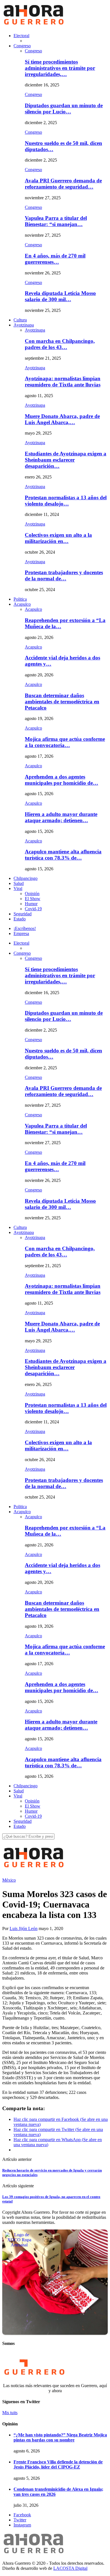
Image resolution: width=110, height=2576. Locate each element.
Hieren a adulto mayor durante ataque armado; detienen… (61, 817)
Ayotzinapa (24, 325)
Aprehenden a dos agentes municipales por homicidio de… (61, 780)
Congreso (22, 46)
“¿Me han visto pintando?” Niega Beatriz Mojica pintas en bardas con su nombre (60, 2437)
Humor (31, 904)
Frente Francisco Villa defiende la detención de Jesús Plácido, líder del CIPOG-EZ (58, 2464)
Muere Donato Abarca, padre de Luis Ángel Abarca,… (62, 419)
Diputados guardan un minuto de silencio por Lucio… (64, 109)
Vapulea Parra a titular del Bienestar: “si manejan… (56, 221)
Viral (18, 888)
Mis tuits (10, 2413)
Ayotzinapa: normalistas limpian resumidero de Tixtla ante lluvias (63, 382)
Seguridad (23, 914)
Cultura (20, 320)
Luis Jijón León (24, 1928)
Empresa (21, 933)
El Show (33, 899)
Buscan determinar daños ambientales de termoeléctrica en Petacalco (62, 702)
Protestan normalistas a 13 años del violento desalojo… (66, 501)
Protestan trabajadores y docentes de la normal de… (64, 575)
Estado (20, 919)
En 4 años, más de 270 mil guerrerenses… (55, 259)
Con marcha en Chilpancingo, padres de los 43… (60, 344)
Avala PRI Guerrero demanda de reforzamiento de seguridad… (63, 184)
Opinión (32, 894)
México (9, 1880)
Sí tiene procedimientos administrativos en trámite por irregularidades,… (60, 68)
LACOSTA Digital (70, 2568)
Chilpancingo (26, 878)
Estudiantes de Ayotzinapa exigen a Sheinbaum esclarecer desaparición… (66, 460)
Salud (19, 883)
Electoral (21, 36)
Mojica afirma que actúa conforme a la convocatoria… (65, 742)
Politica (20, 599)
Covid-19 (33, 909)
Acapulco (22, 604)
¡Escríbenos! (25, 928)
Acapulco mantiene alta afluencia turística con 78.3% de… (63, 855)
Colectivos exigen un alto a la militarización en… (58, 538)
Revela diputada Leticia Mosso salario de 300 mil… (60, 296)
